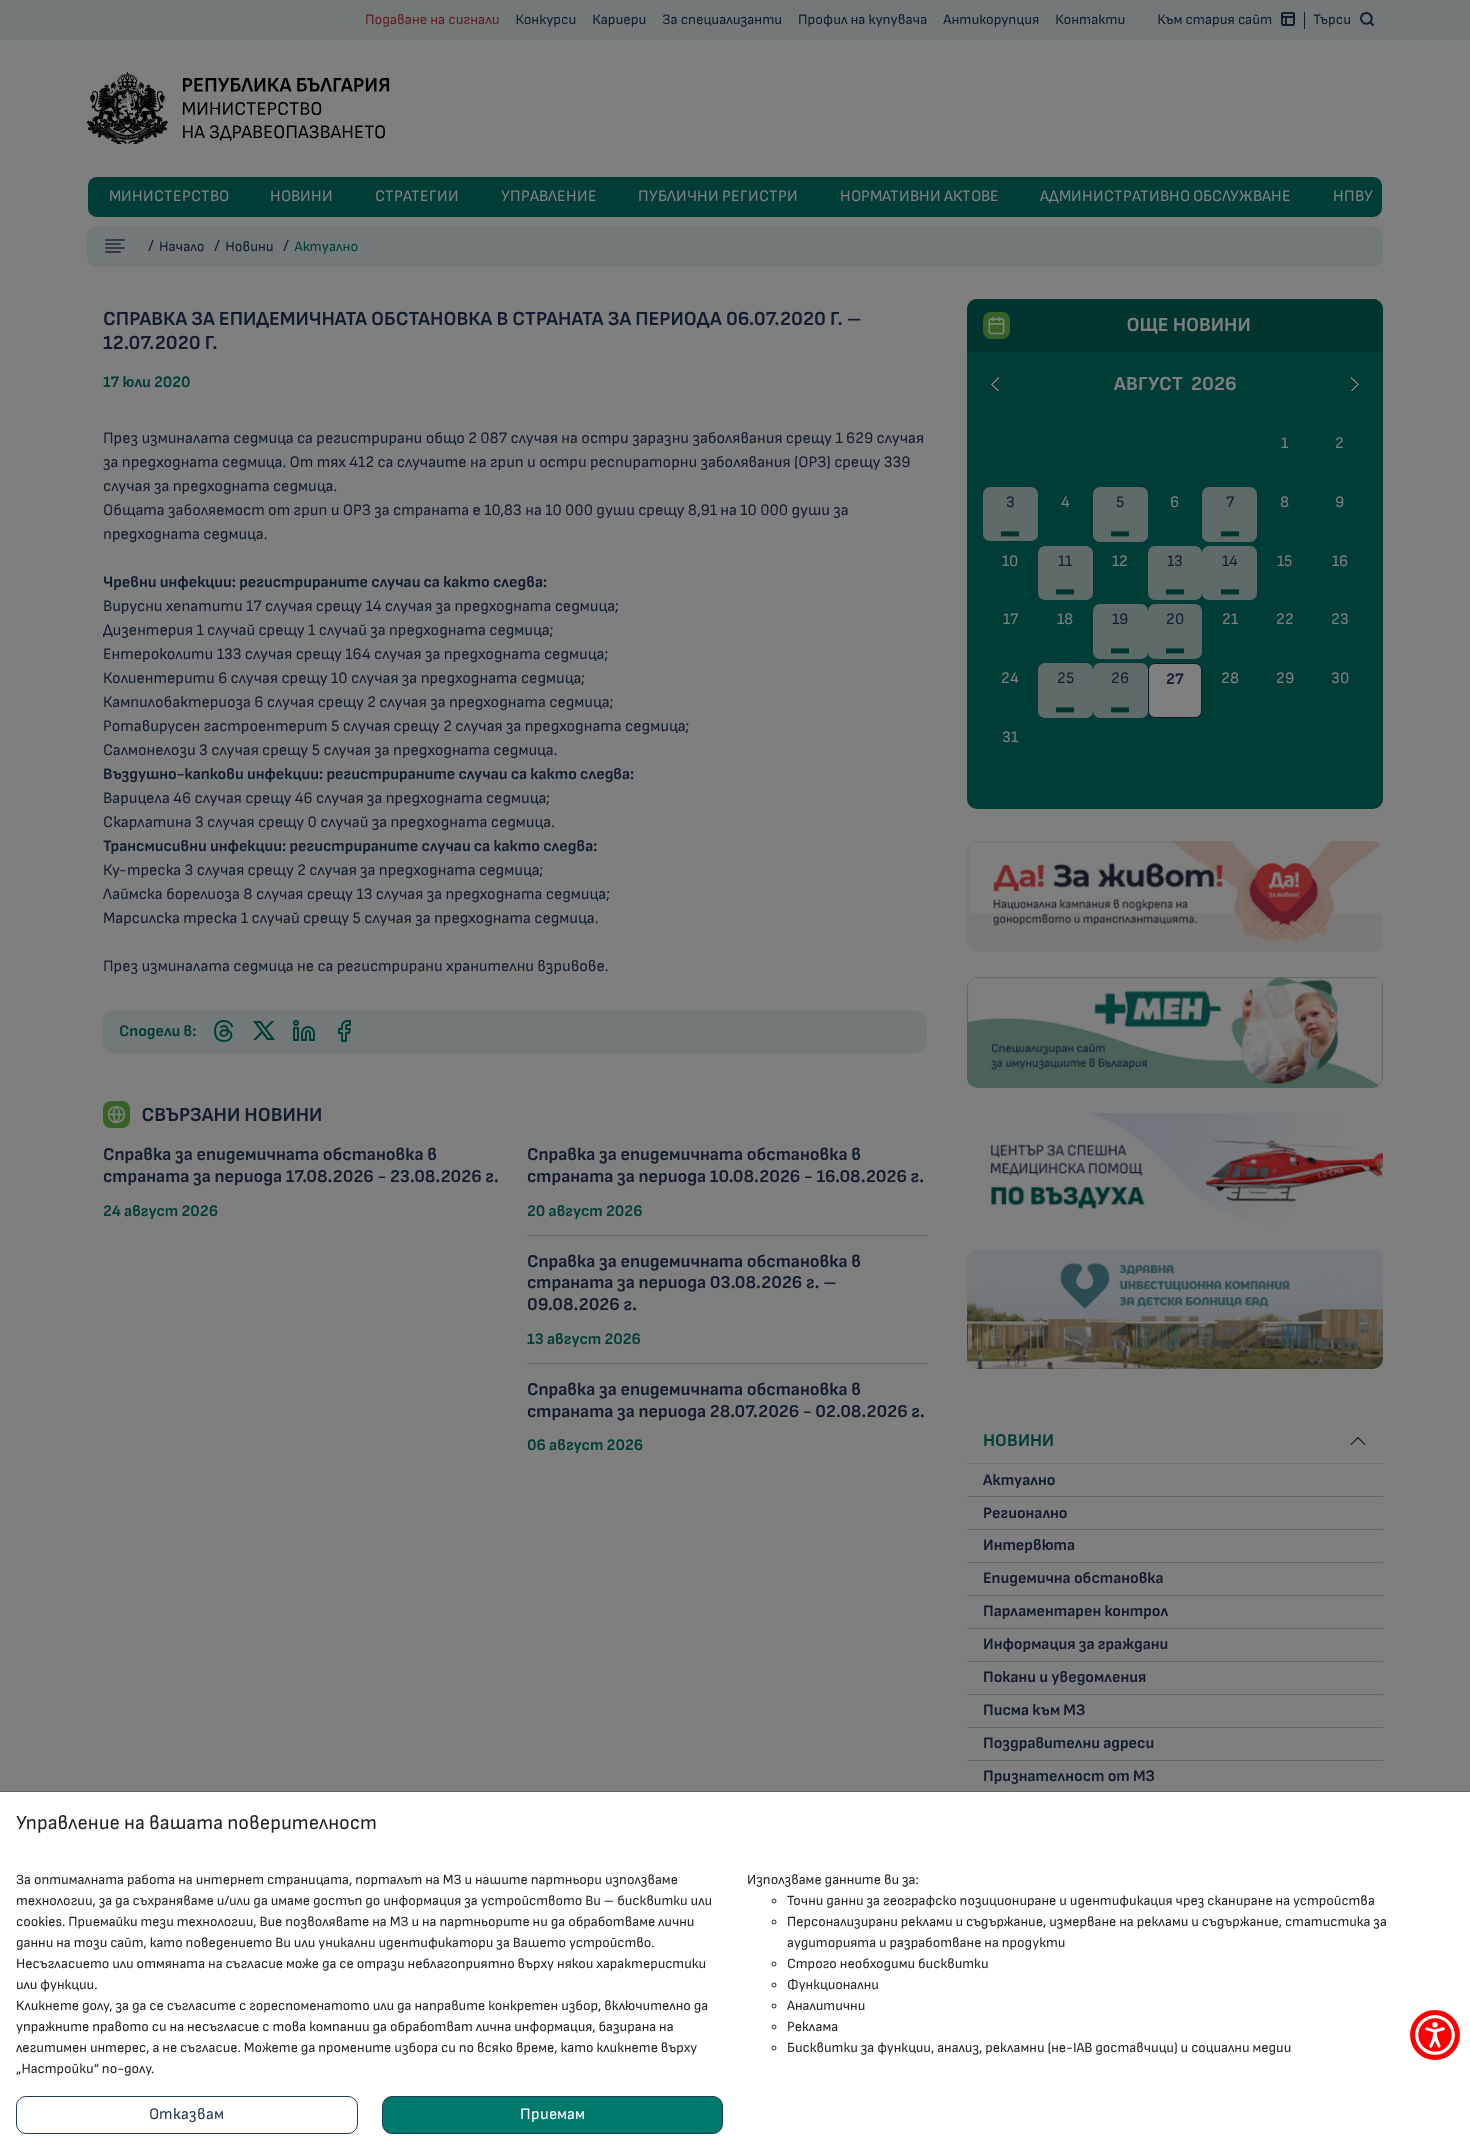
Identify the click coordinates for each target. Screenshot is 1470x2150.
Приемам (552, 2114)
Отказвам (186, 2114)
